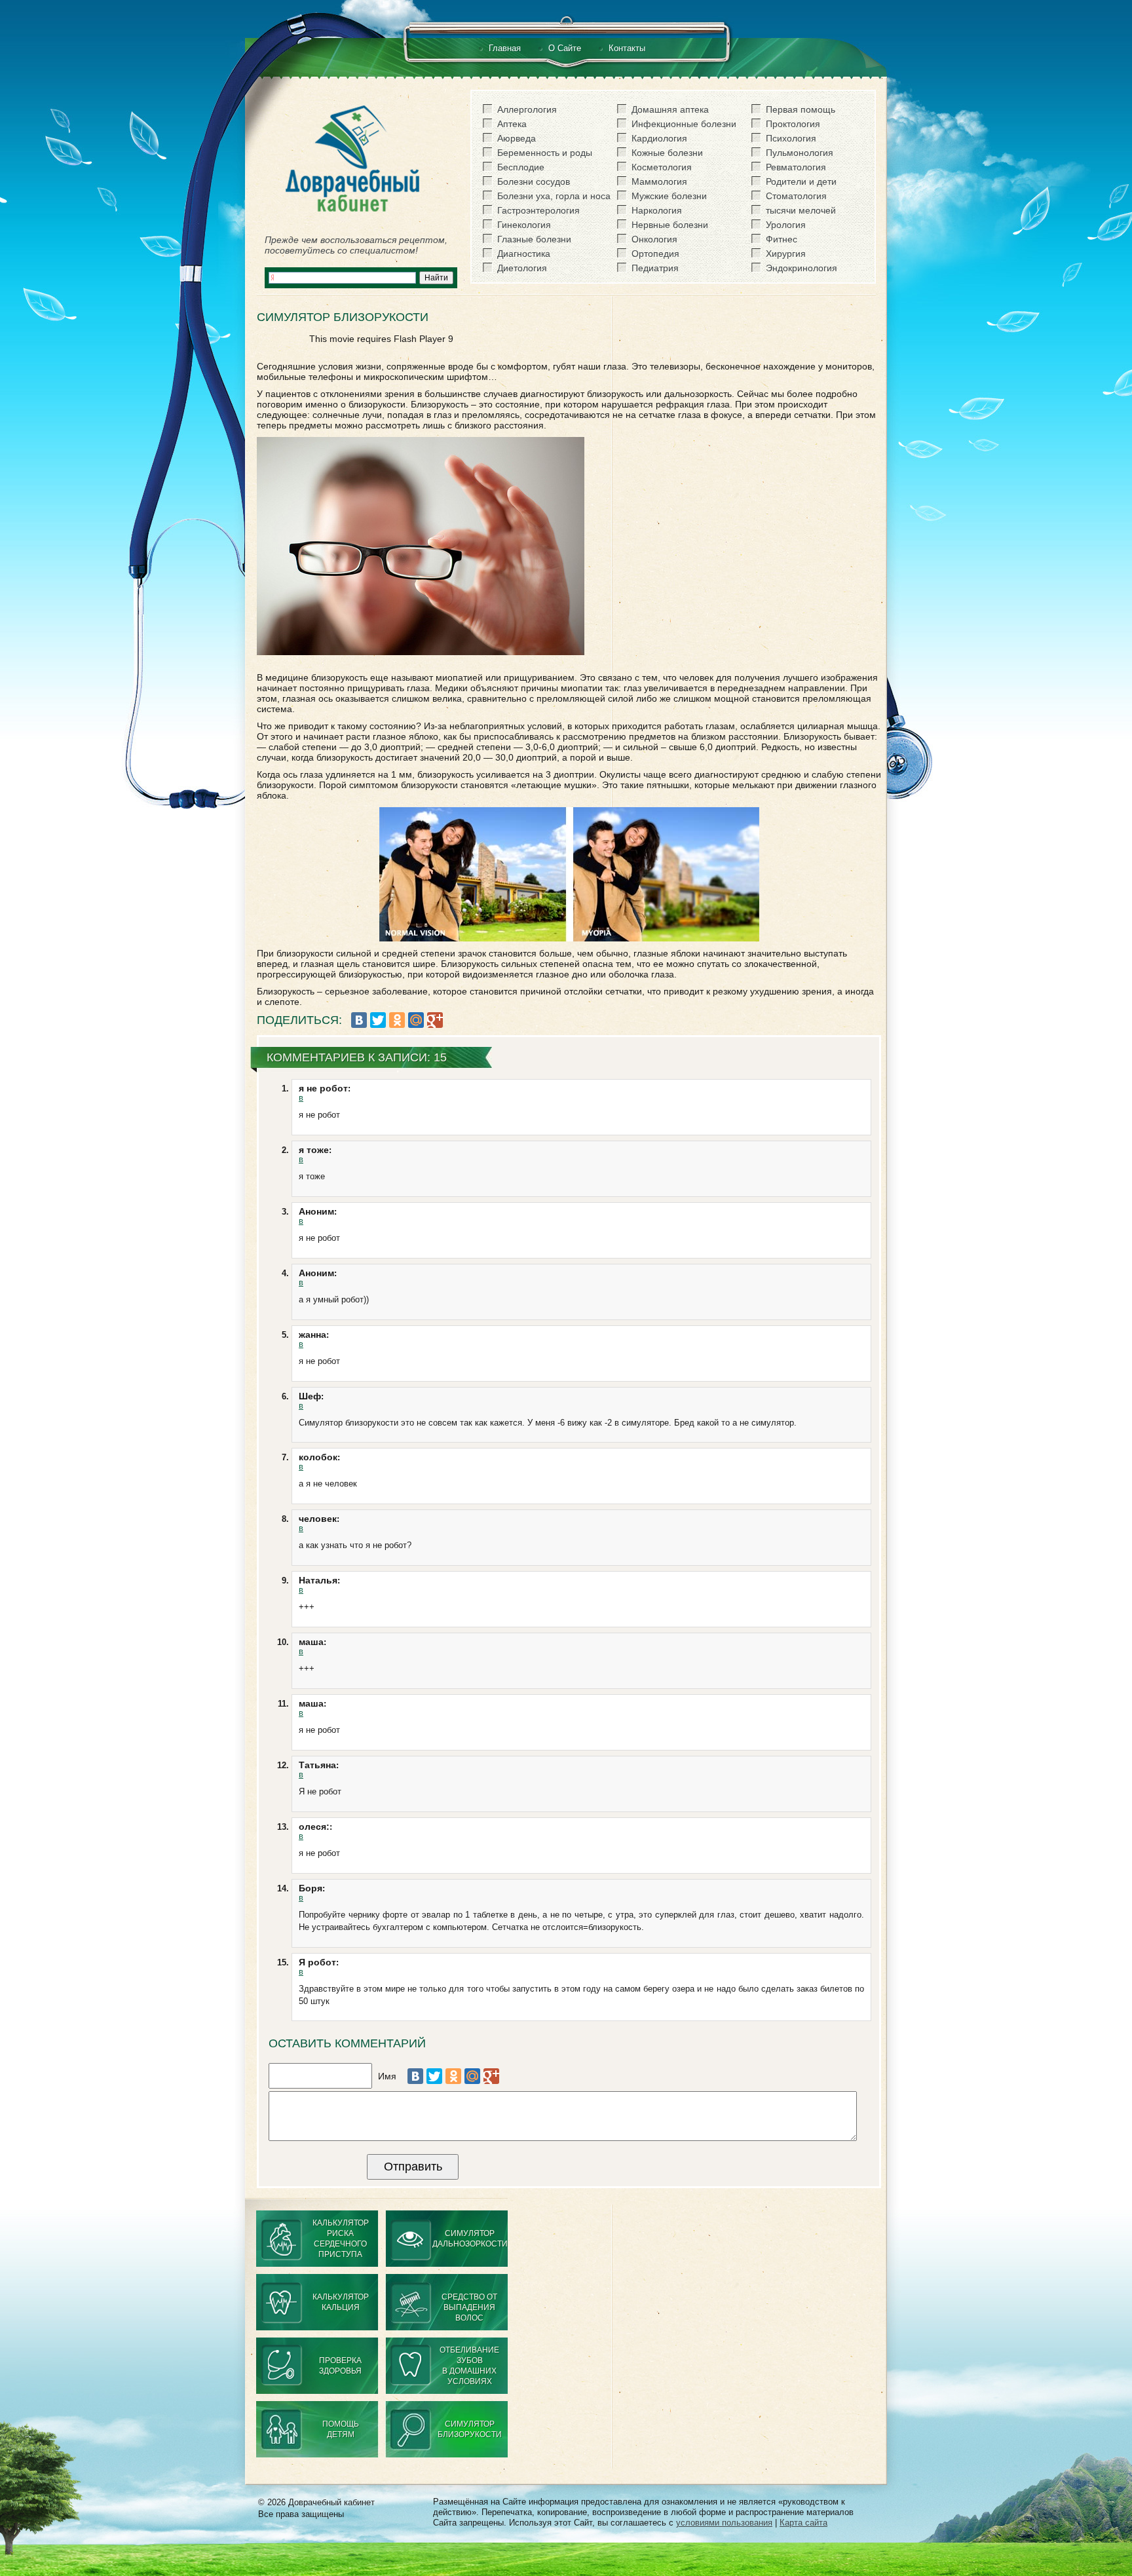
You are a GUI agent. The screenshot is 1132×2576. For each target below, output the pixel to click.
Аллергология (527, 109)
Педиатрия (655, 268)
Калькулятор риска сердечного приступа (341, 2239)
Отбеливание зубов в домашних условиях (469, 2366)
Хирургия (786, 254)
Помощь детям (341, 2429)
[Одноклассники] (397, 1020)
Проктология (793, 124)
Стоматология (796, 196)
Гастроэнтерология (538, 210)
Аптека (512, 124)
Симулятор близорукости (470, 2429)
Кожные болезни (667, 153)
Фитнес (782, 239)
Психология (791, 138)
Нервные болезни (670, 225)
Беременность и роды (545, 153)
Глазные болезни (534, 239)
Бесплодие (521, 167)
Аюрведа (517, 138)
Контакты (627, 48)
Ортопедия (655, 254)
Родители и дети (801, 181)
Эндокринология (802, 268)
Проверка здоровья (340, 2366)
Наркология (657, 210)
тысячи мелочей (801, 210)
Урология (786, 225)
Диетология (522, 268)
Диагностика (524, 254)
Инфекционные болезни (684, 124)
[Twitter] (378, 1020)
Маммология (659, 181)
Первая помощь (801, 109)
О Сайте (565, 48)
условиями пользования (724, 2523)
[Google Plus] (435, 1020)
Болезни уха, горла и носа (554, 196)
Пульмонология (800, 153)
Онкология (654, 239)
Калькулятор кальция (341, 2302)
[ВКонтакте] (359, 1020)
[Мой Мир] (416, 1020)
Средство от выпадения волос (469, 2307)
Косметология (662, 167)
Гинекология (524, 225)
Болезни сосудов (534, 181)
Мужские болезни (669, 196)
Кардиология (659, 138)
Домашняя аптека (670, 109)
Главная (505, 48)
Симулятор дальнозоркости (470, 2239)
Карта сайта (803, 2523)
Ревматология (796, 167)
